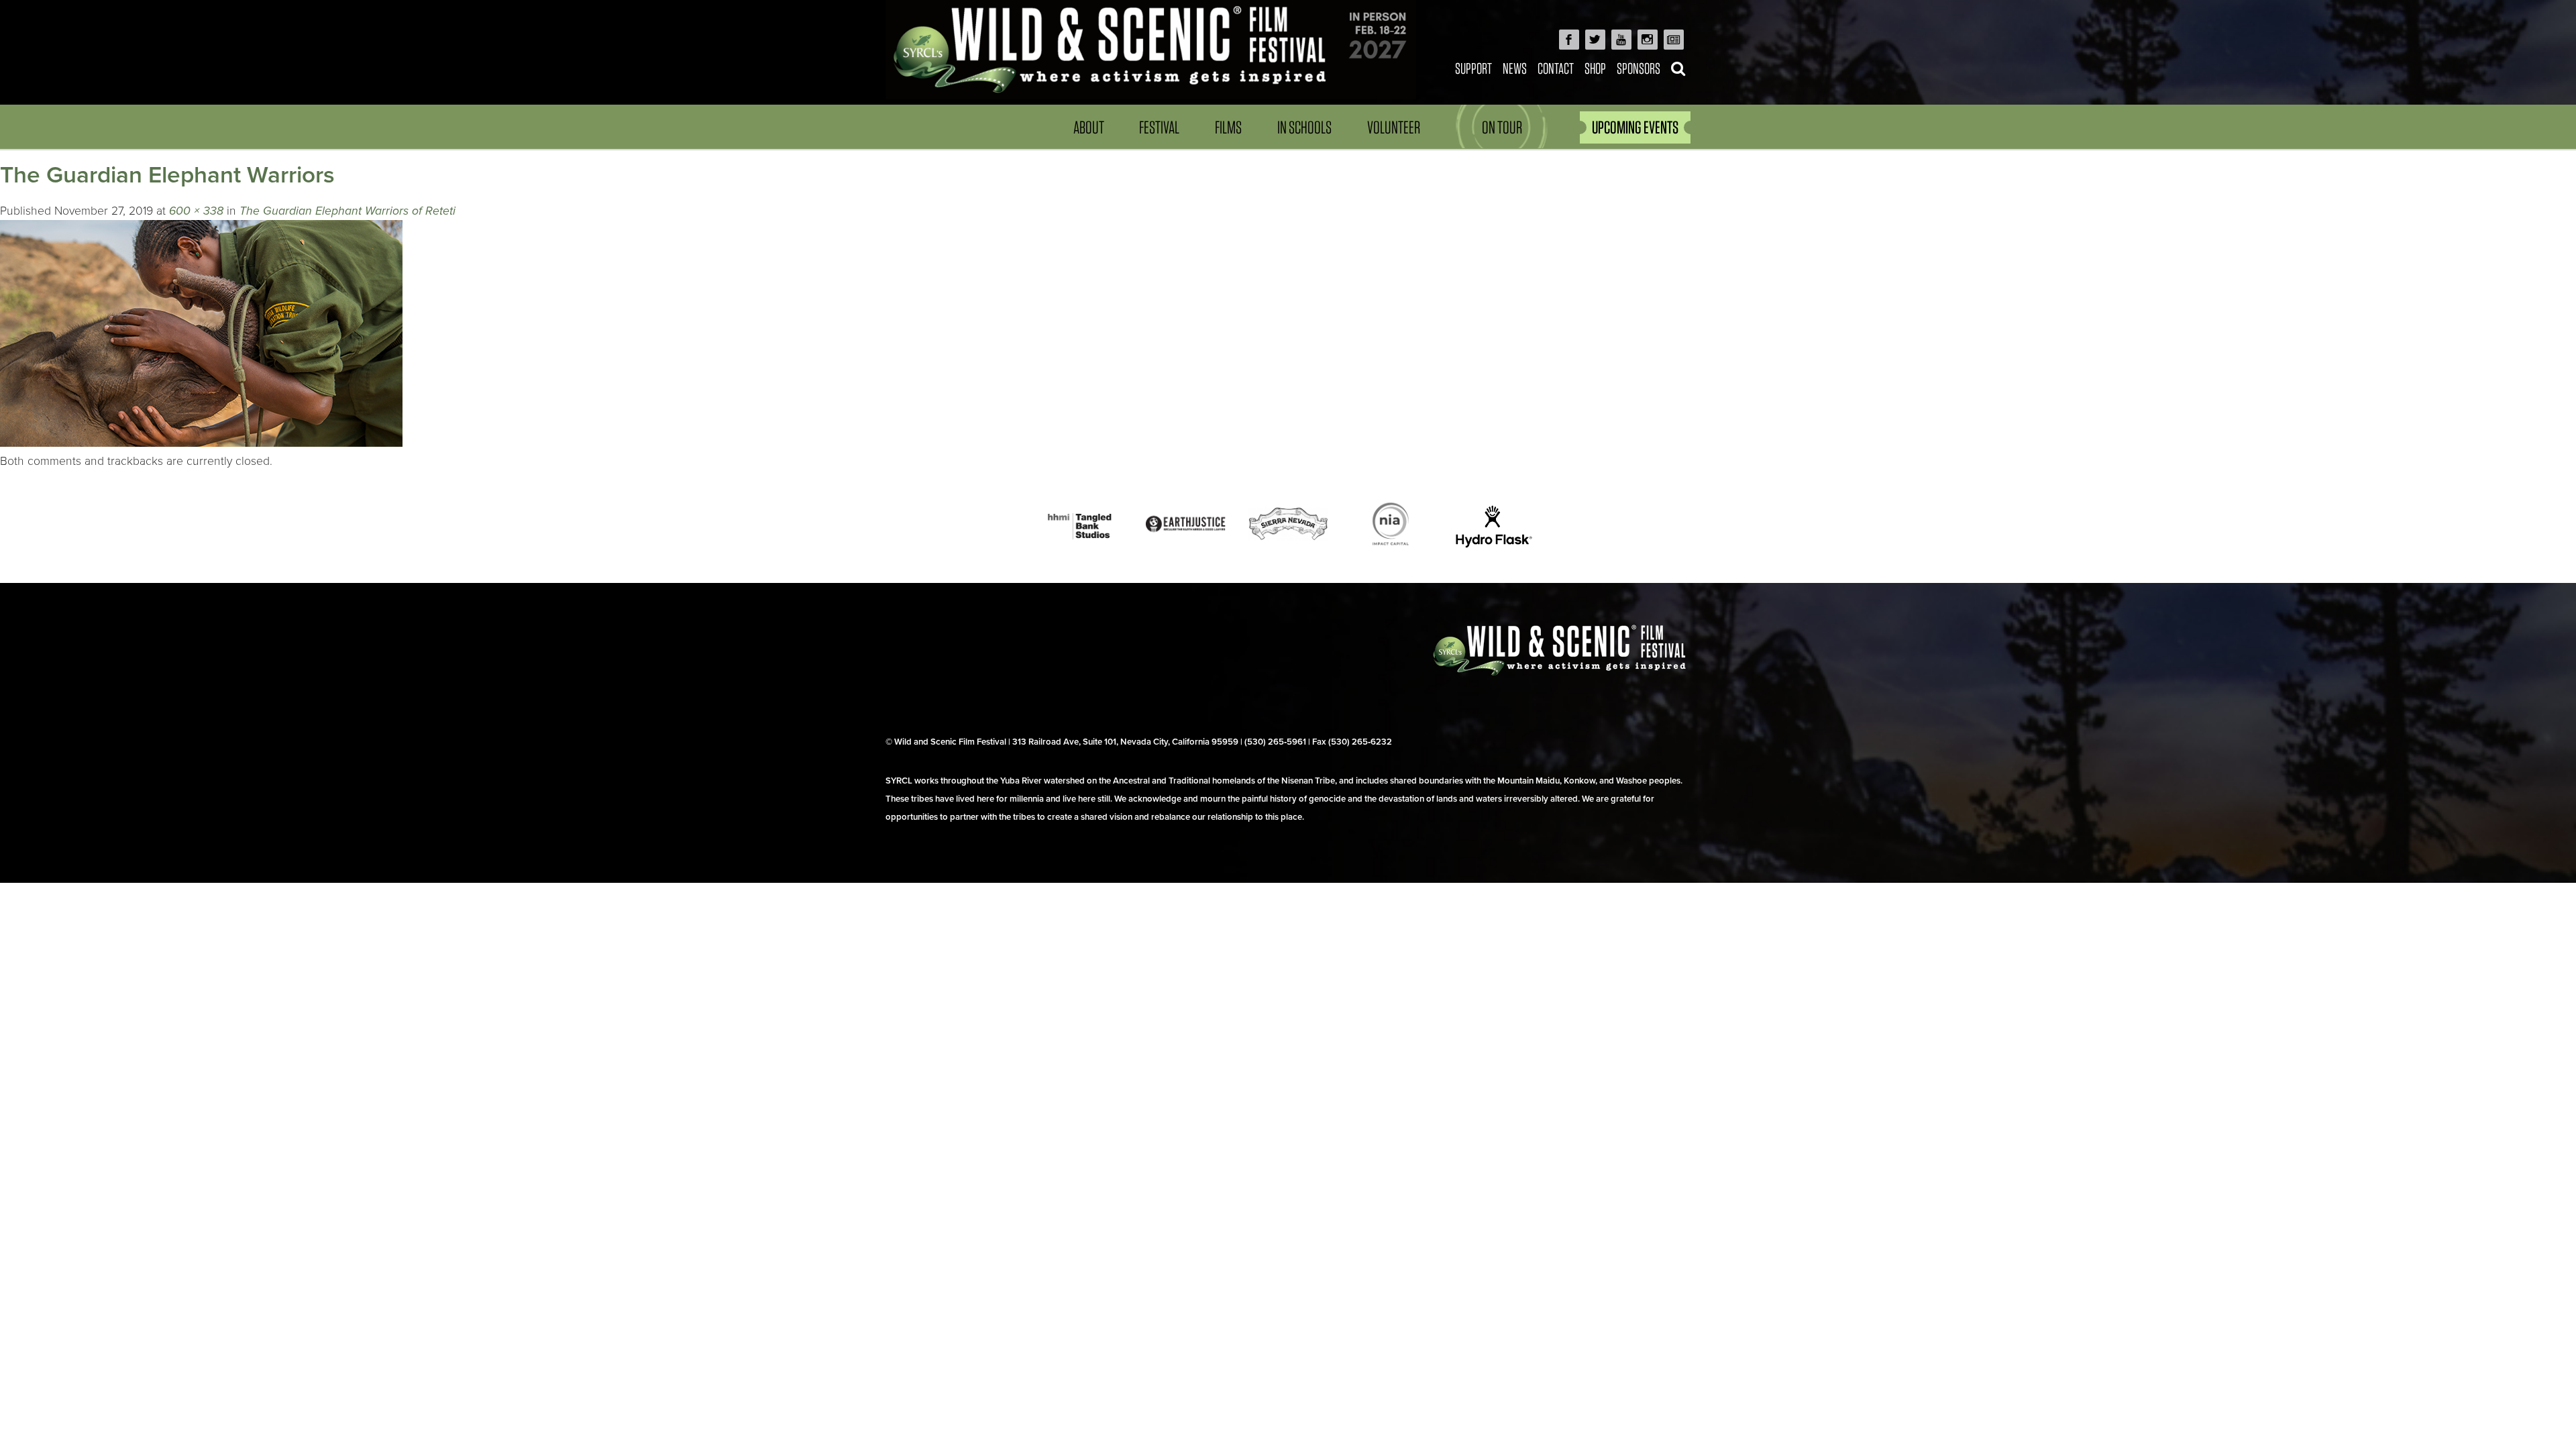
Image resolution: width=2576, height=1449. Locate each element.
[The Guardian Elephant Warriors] (201, 443)
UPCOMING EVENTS (1635, 127)
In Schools (1304, 127)
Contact (1556, 68)
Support (1473, 68)
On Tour (1502, 127)
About (1089, 127)
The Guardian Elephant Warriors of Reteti (347, 211)
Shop (1595, 68)
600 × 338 (196, 211)
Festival (1159, 127)
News (1515, 68)
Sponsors (1639, 68)
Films (1228, 127)
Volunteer (1394, 127)
